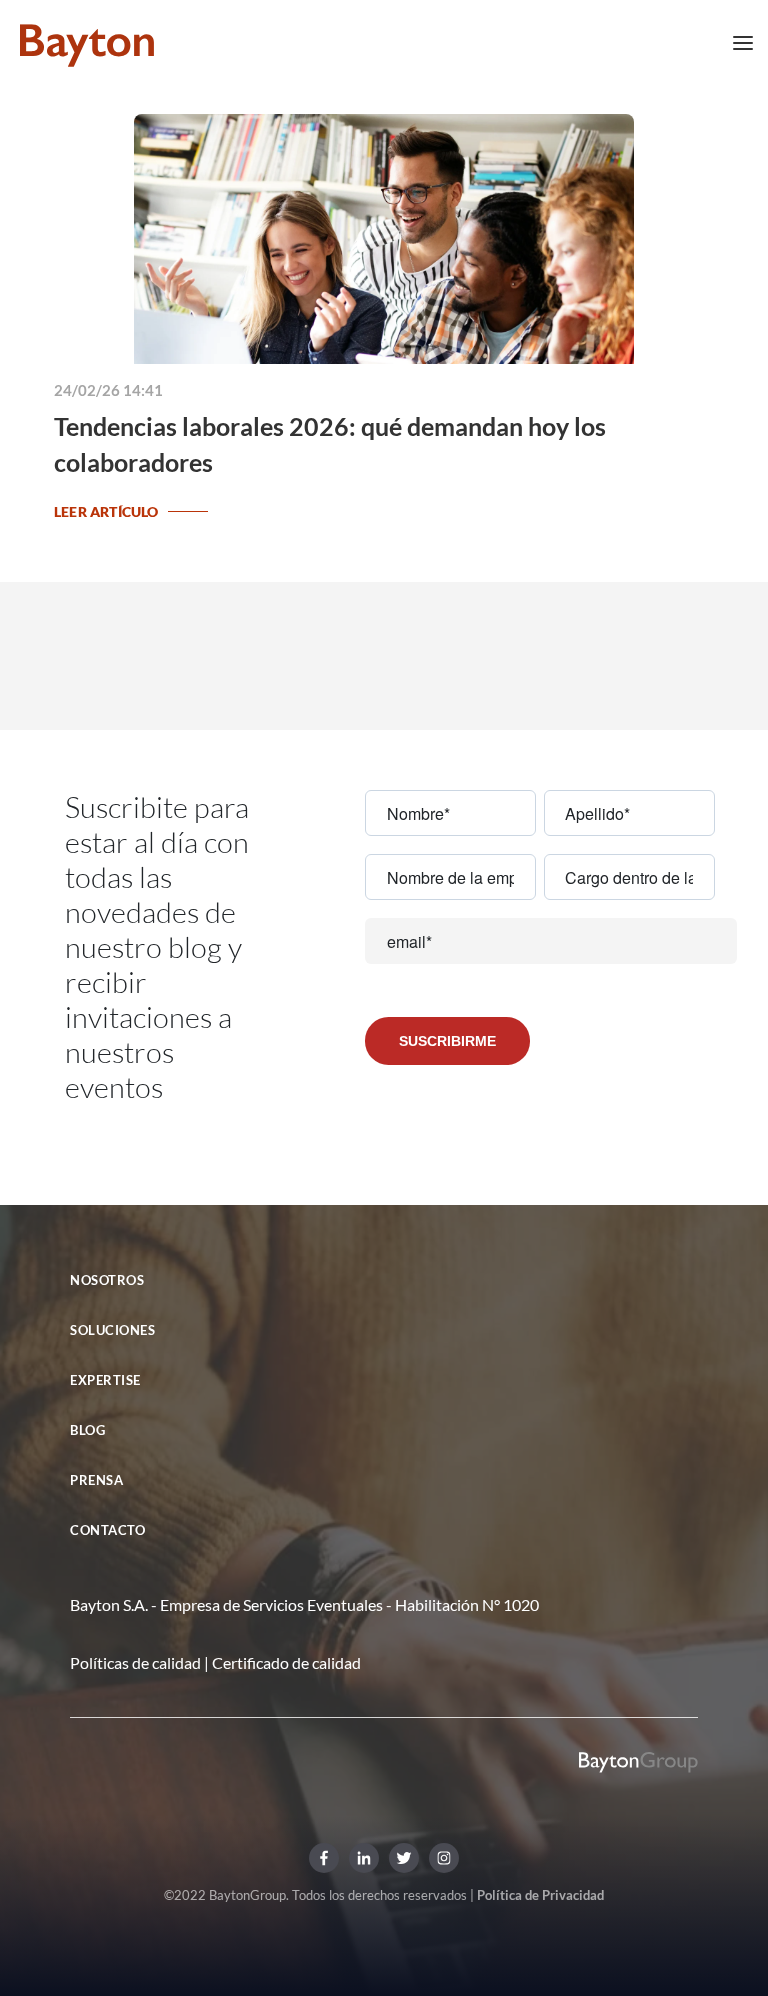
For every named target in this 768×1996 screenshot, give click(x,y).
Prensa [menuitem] (96, 1480)
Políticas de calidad (135, 1662)
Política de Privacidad (540, 1895)
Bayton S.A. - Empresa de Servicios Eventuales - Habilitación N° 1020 (304, 1604)
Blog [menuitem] (87, 1430)
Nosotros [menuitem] (107, 1280)
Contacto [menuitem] (107, 1530)
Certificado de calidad (286, 1662)
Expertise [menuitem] (105, 1380)
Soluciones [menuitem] (112, 1330)
